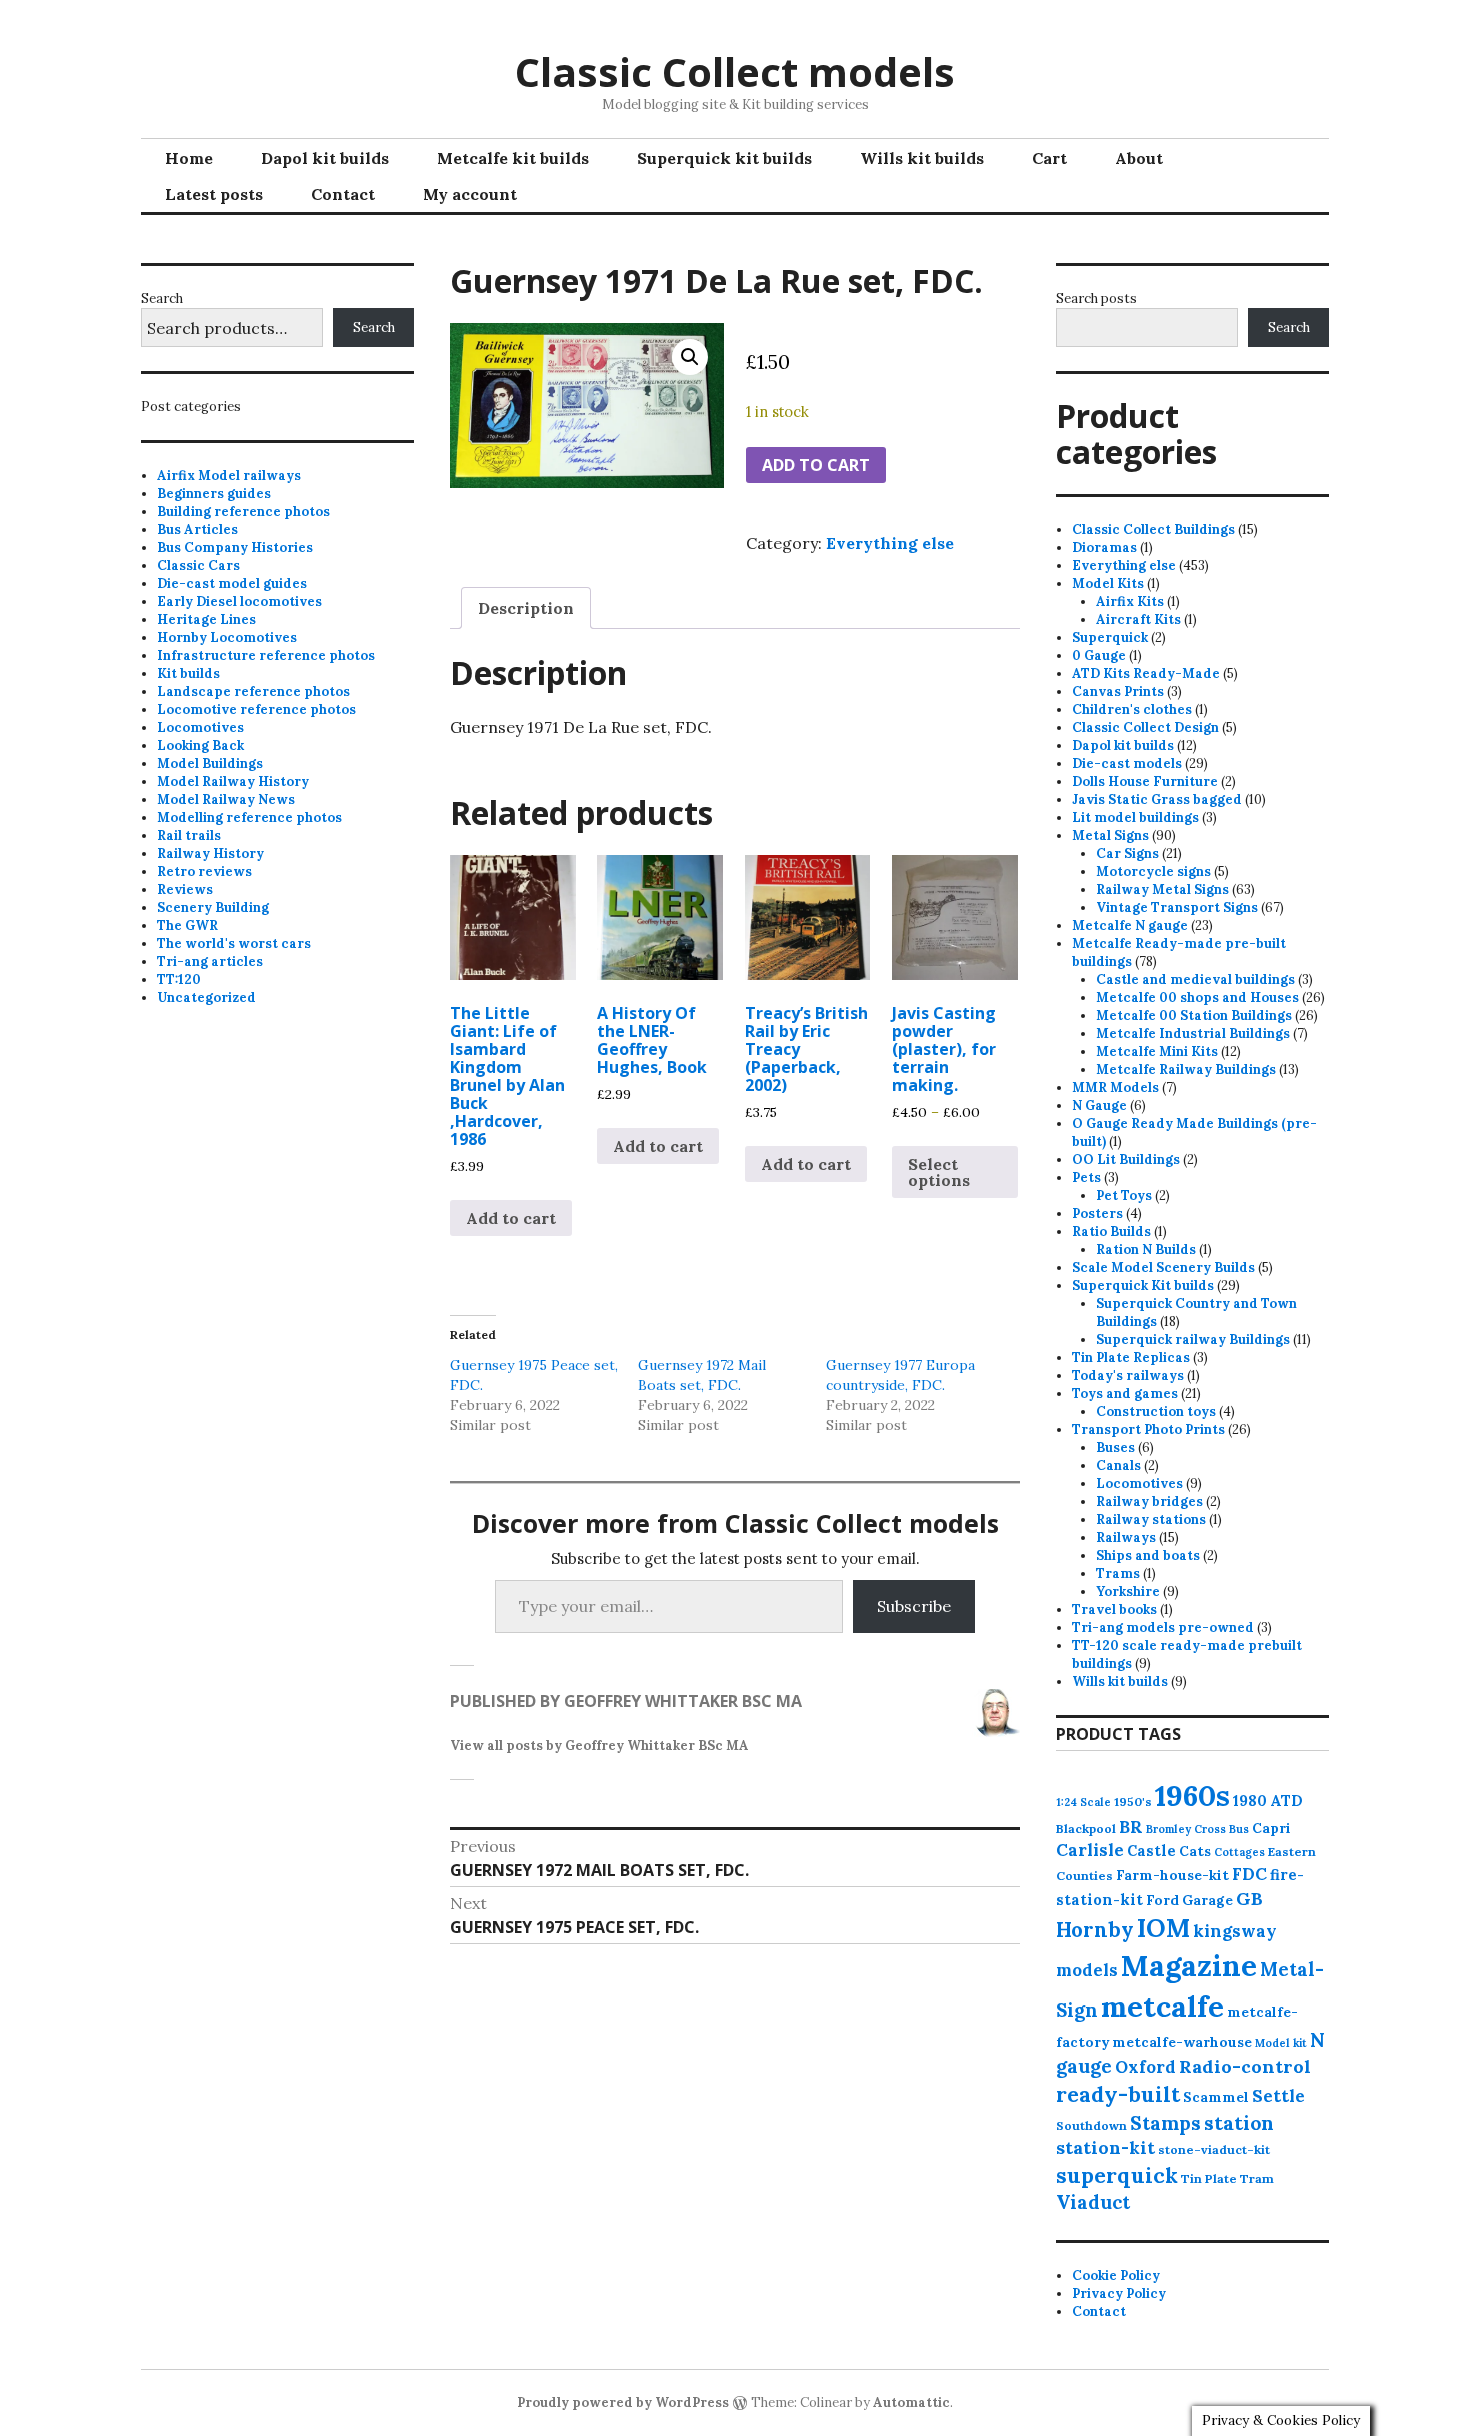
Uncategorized (206, 997)
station (1239, 2122)
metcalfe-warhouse (1182, 2042)
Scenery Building (213, 907)
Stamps (1165, 2123)
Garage (1207, 1900)
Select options (939, 1172)
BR (1131, 1827)
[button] (690, 357)
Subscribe (914, 1606)
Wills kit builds (922, 158)
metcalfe (1162, 2006)
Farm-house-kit (1172, 1875)
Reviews (185, 889)
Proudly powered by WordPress (623, 2402)
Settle (1278, 2096)
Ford (1162, 1900)
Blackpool (1086, 1828)
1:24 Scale (1083, 1802)
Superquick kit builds (724, 158)
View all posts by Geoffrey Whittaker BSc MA (599, 1745)
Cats (1195, 1851)
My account (470, 194)
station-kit (1105, 2147)
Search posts (1096, 298)
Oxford (1145, 2067)
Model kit (1281, 2043)
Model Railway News (226, 799)
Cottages (1239, 1852)
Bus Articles (197, 529)
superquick (1117, 2175)
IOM (1163, 1928)
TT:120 (179, 979)
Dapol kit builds (325, 158)
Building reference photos (243, 511)
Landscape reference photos (253, 691)
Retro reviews (204, 871)
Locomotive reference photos (256, 709)
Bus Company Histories (235, 547)
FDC (1249, 1874)
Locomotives (200, 727)
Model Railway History (233, 781)
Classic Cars (198, 565)
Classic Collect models (735, 71)
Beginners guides (214, 493)
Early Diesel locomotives (239, 601)
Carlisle (1090, 1850)
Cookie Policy (1116, 2275)
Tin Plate (1209, 2178)
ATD (1286, 1800)
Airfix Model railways (229, 475)
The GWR (187, 925)
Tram (1257, 2178)
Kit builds (188, 673)
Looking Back (200, 745)
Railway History (210, 853)
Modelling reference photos (249, 817)
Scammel (1216, 2097)
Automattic (911, 2402)
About (1139, 158)
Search (162, 298)
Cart (1049, 158)
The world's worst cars (234, 943)
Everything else (890, 543)
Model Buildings (210, 763)
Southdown (1091, 2125)
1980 (1250, 1800)
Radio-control (1245, 2066)
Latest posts (214, 194)
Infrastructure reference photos (266, 655)
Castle (1151, 1850)
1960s (1192, 1795)
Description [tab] (526, 608)
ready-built (1118, 2094)
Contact (343, 194)
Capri (1271, 1828)
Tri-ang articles (210, 961)
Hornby (1095, 1930)
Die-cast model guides (232, 583)
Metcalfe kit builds (513, 158)
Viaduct (1093, 2202)
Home (189, 158)
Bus (1239, 1829)
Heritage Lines (206, 619)
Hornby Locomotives (227, 637)
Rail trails (189, 835)
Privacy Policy (1119, 2293)
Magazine (1189, 1965)
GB (1249, 1898)
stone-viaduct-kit (1214, 2149)
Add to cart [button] (511, 1218)
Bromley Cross (1186, 1829)
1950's (1133, 1801)
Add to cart (816, 465)
